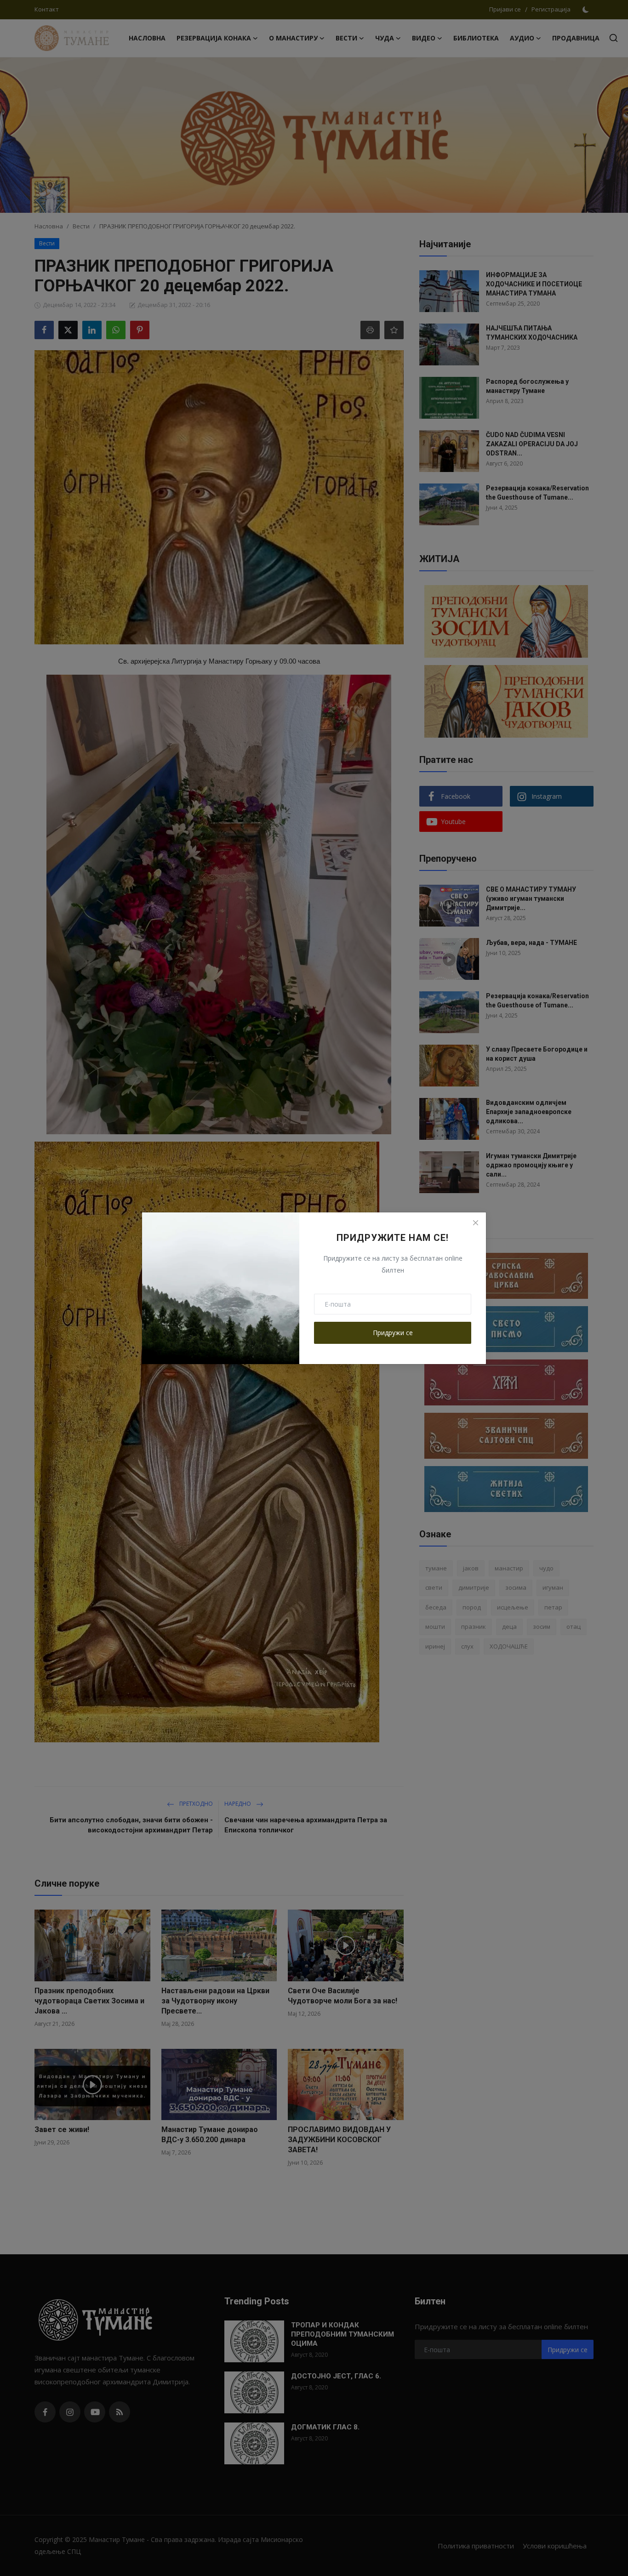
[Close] (475, 1223)
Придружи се (393, 1333)
